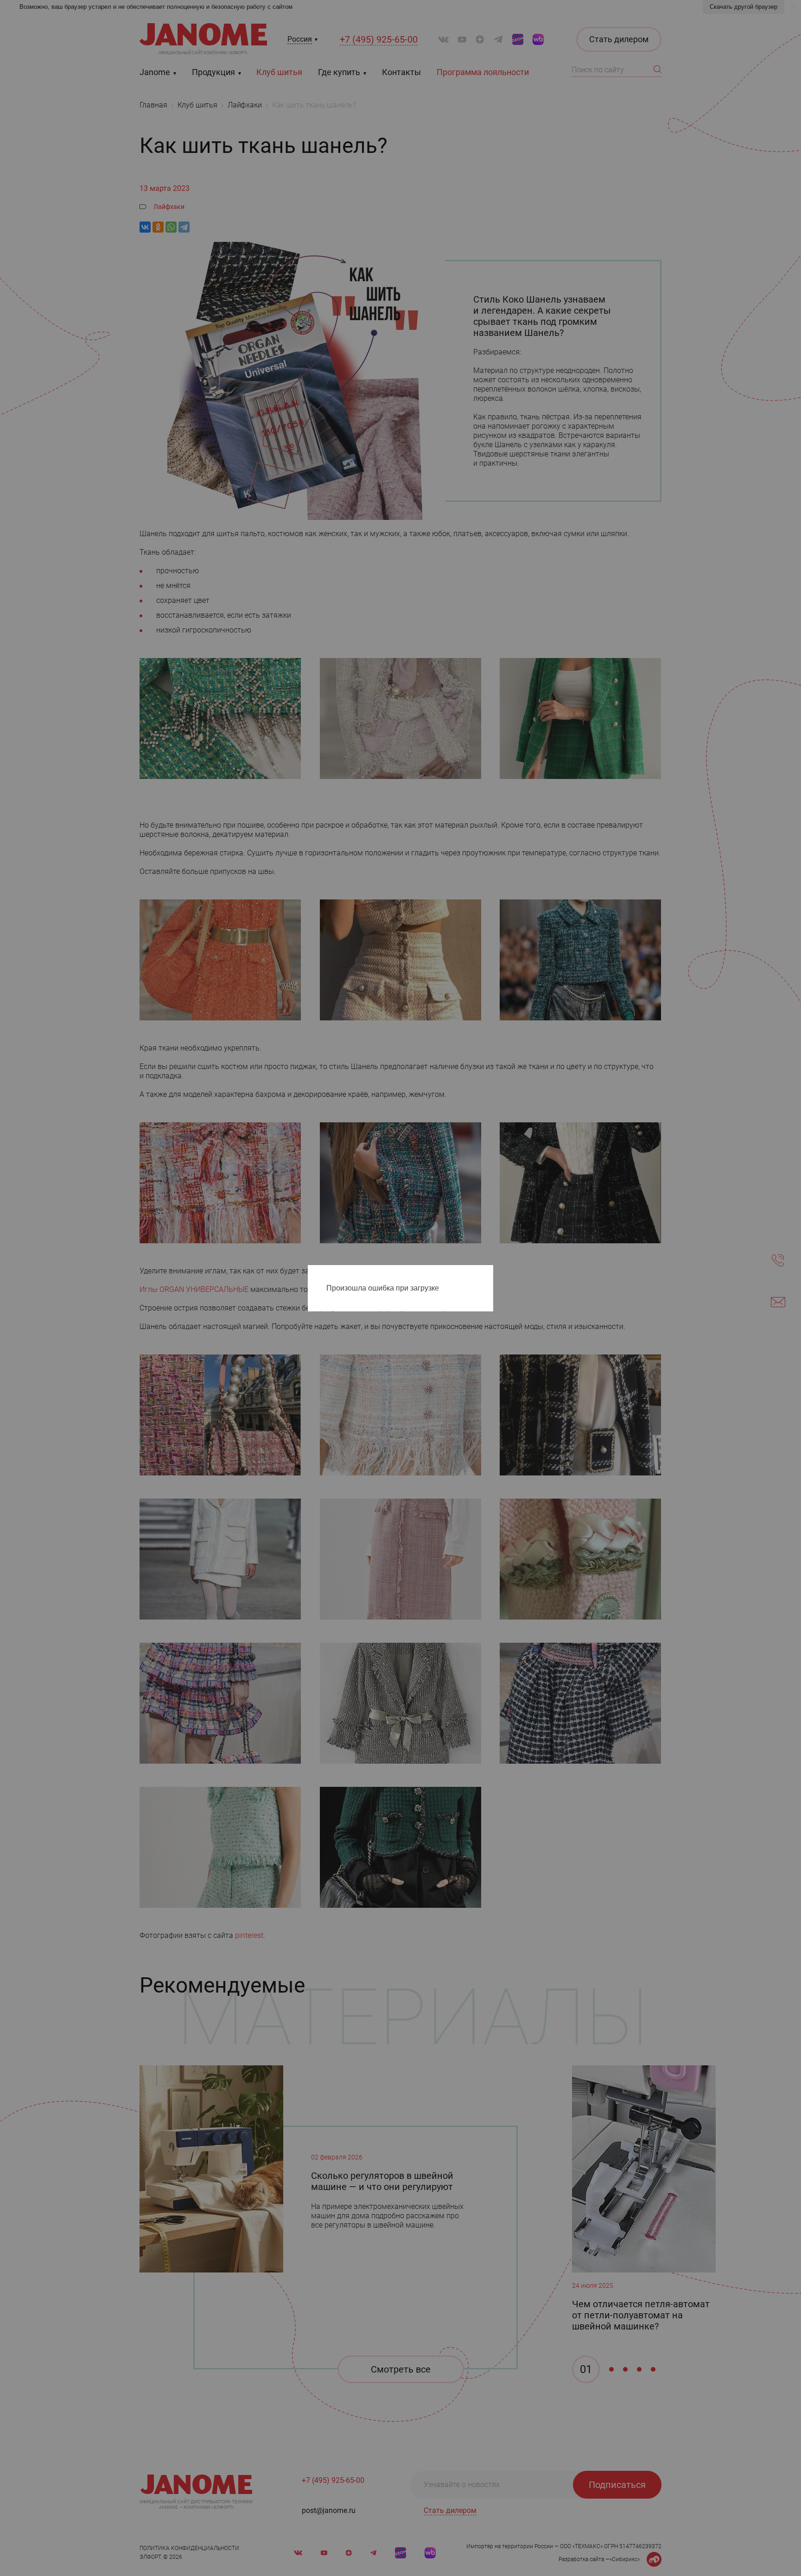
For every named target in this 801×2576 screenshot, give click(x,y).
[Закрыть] (489, 1274)
